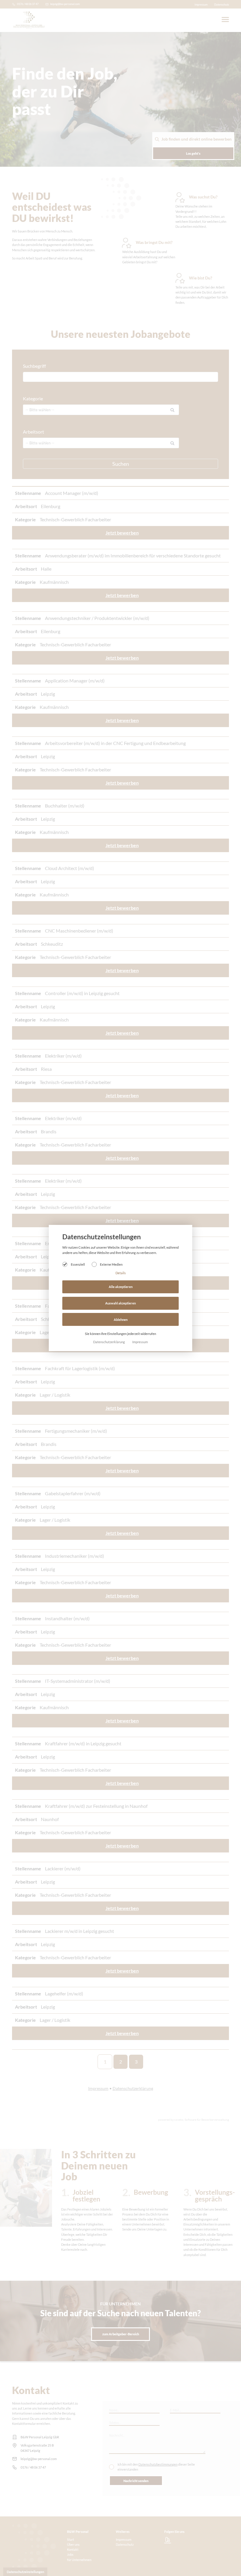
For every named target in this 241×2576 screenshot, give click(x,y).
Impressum (140, 1342)
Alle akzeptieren (121, 1287)
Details (121, 1273)
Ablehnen (121, 1320)
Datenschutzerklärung (109, 1342)
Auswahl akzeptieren (120, 1303)
